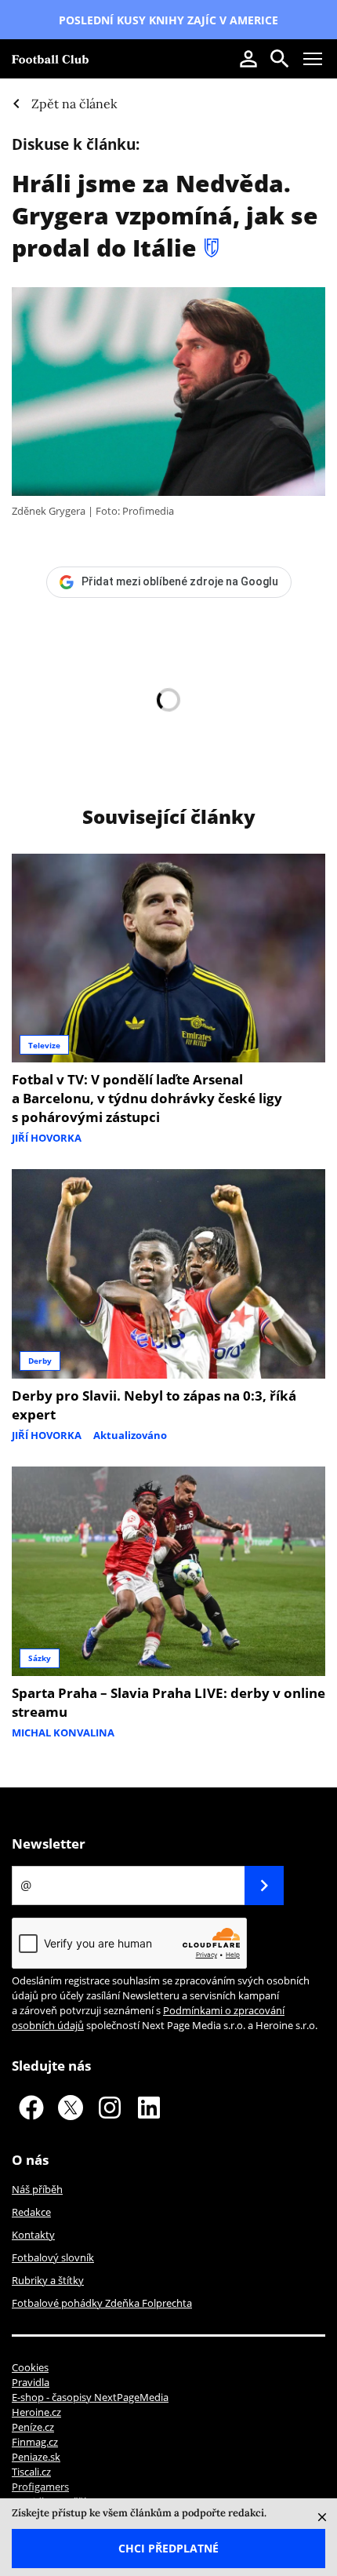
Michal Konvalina (63, 1733)
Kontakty (33, 2235)
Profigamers (40, 2487)
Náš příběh (37, 2189)
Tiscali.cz (31, 2472)
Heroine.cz (36, 2412)
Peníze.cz (33, 2427)
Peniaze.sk (36, 2457)
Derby (40, 1361)
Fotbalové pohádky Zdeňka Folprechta (102, 2303)
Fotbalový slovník (53, 2257)
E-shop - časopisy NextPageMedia (90, 2397)
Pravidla (31, 2382)
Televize (44, 1045)
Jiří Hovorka (47, 1138)
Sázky (40, 1658)
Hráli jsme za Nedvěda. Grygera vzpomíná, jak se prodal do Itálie (165, 215)
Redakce (31, 2212)
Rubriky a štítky (48, 2280)
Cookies (30, 2367)
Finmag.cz (35, 2442)
